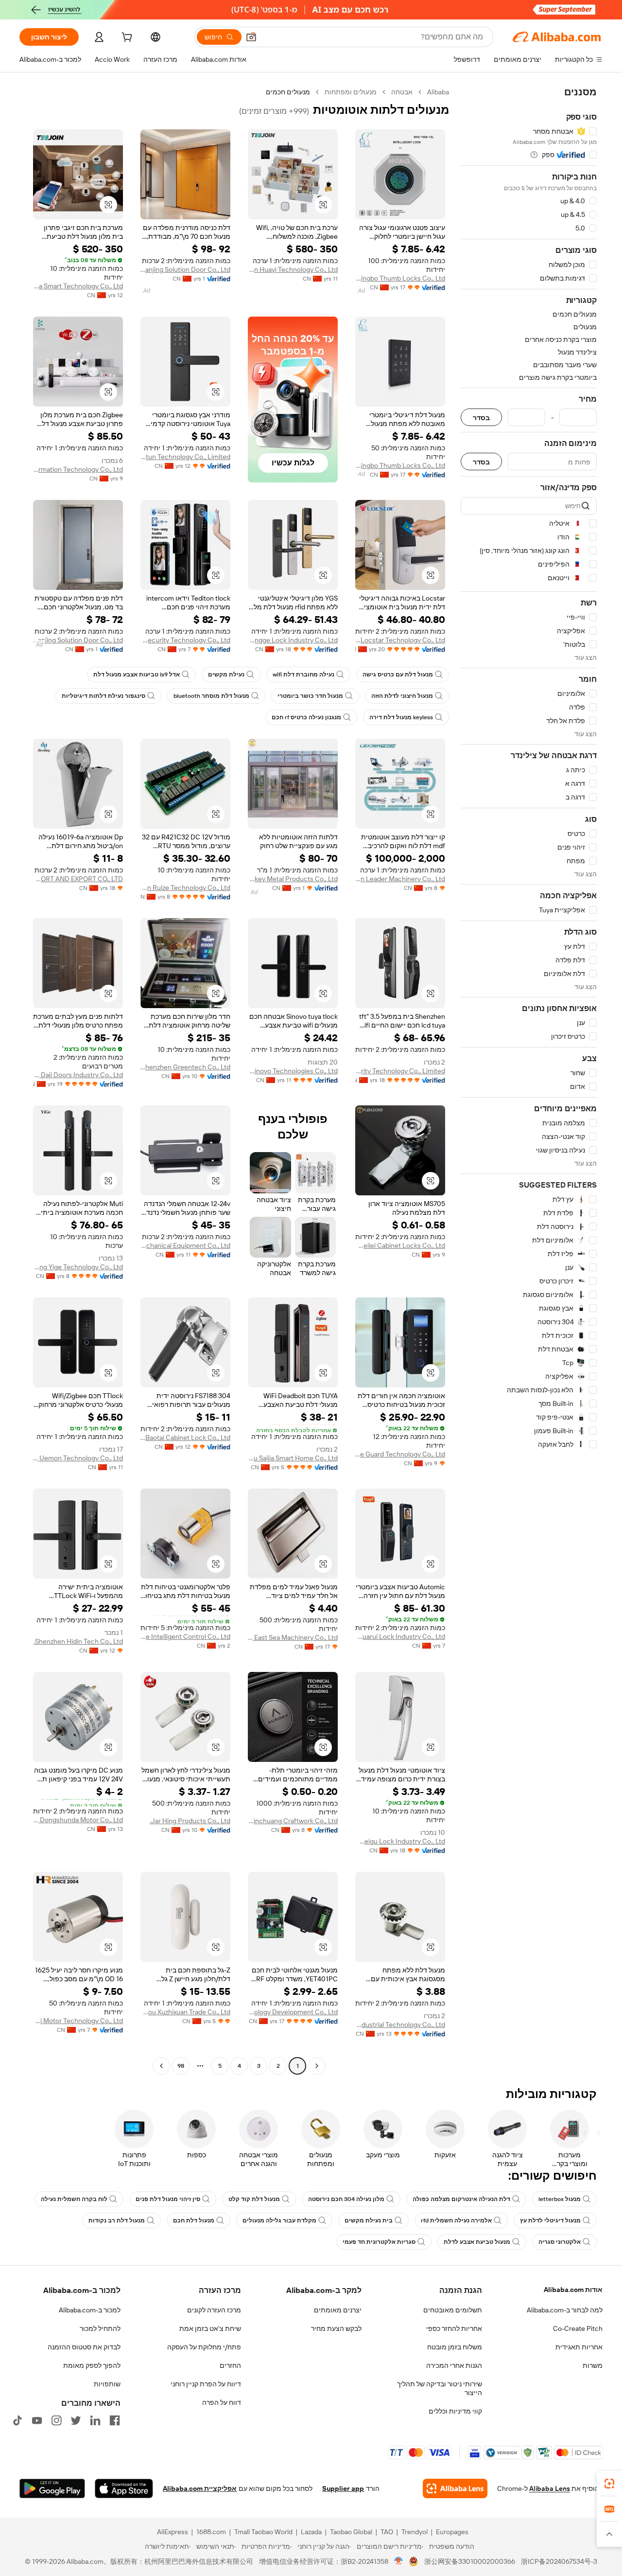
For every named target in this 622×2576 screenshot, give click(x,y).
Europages (452, 2532)
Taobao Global (351, 2532)
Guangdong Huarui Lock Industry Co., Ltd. (400, 1636)
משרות (593, 2365)
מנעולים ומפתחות (351, 92)
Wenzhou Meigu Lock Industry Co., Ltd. (400, 1841)
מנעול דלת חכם (194, 2221)
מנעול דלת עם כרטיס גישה (398, 675)
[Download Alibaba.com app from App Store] (124, 2488)
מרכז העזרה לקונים (214, 2310)
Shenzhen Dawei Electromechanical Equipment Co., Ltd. (185, 1245)
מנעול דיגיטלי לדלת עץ (550, 2221)
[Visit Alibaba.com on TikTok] (17, 2420)
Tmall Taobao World (263, 2532)
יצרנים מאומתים (338, 2310)
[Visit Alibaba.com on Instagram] (56, 2420)
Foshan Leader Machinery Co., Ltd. (400, 879)
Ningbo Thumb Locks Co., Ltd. (400, 278)
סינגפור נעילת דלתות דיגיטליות (104, 696)
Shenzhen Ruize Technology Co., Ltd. (185, 888)
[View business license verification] (399, 2561)
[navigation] (529, 1080)
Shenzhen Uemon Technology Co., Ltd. (78, 1458)
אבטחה (402, 92)
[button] (251, 37)
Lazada (311, 2532)
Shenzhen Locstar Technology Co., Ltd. (400, 640)
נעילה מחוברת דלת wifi (303, 675)
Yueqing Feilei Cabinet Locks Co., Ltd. (400, 1245)
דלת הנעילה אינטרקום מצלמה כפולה (461, 2199)
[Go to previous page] (317, 2066)
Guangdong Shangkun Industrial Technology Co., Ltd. (400, 2025)
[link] (609, 2484)
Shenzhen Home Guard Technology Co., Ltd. (400, 1454)
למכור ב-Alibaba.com (90, 2310)
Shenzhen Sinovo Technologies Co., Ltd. (293, 1071)
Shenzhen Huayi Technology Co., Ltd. (293, 269)
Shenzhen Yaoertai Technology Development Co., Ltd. (293, 2012)
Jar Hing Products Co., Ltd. (190, 1821)
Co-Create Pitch (578, 2328)
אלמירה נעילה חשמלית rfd (456, 2221)
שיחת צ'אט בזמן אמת (210, 2328)
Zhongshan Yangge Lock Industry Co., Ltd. (293, 640)
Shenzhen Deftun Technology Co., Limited (185, 457)
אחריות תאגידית (579, 2347)
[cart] (126, 38)
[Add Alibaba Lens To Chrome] (455, 2488)
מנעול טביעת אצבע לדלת (477, 2242)
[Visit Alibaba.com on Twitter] (76, 2420)
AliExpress (173, 2532)
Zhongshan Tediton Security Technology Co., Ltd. (185, 640)
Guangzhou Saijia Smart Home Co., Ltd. (293, 1458)
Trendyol (415, 2532)
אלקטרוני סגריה (560, 2242)
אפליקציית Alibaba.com (200, 2488)
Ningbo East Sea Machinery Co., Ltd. (293, 1637)
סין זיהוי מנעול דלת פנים (168, 2199)
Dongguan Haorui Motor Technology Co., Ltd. (78, 2021)
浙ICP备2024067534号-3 (559, 2561)
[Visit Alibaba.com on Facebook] (115, 2420)
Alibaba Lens (550, 2488)
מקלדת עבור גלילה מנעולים (279, 2221)
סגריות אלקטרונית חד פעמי (379, 2242)
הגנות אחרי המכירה (454, 2365)
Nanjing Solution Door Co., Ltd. (185, 269)
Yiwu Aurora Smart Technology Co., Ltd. (78, 286)
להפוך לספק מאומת (92, 2365)
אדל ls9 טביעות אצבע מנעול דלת (137, 675)
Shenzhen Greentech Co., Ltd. (185, 1067)
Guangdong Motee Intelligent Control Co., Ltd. (185, 1636)
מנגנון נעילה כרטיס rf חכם (306, 717)
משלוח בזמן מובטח (455, 2347)
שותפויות (107, 2384)
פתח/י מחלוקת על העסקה (204, 2347)
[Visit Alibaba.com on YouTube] (37, 2420)
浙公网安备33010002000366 (470, 2561)
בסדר (481, 417)
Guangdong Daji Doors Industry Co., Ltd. (78, 1075)
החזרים (230, 2365)
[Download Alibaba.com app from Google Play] (52, 2488)
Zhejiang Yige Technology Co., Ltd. (78, 1267)
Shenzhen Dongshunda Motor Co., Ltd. (78, 1820)
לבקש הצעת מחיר (336, 2328)
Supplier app (343, 2488)
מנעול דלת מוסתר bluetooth (211, 696)
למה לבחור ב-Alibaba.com (565, 2310)
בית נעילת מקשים (369, 2221)
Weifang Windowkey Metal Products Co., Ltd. (293, 879)
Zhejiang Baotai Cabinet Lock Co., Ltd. (185, 1438)
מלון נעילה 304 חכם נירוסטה (346, 2199)
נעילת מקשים (226, 675)
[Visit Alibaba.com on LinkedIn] (95, 2420)
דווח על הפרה (222, 2402)
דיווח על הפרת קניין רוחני (206, 2384)
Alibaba (438, 92)
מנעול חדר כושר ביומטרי (310, 696)
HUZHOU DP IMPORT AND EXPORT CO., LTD (78, 879)
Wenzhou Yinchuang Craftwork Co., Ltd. (293, 1821)
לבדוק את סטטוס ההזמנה (84, 2347)
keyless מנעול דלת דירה (401, 717)
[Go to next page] (161, 2066)
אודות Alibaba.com (573, 2290)
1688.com (211, 2532)
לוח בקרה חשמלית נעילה (74, 2199)
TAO (387, 2532)
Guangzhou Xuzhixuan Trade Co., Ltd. (185, 2012)
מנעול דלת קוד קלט (254, 2199)
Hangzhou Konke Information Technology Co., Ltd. (78, 469)
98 (181, 2066)
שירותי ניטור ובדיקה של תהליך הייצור (440, 2388)
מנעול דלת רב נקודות (117, 2221)
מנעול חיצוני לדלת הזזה (402, 696)
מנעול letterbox (560, 2199)
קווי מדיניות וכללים (455, 2411)
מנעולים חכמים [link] (288, 92)
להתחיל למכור (100, 2328)
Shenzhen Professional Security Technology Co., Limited (400, 1071)
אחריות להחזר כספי (454, 2328)
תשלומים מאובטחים (453, 2310)
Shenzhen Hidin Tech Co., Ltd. (78, 1641)
